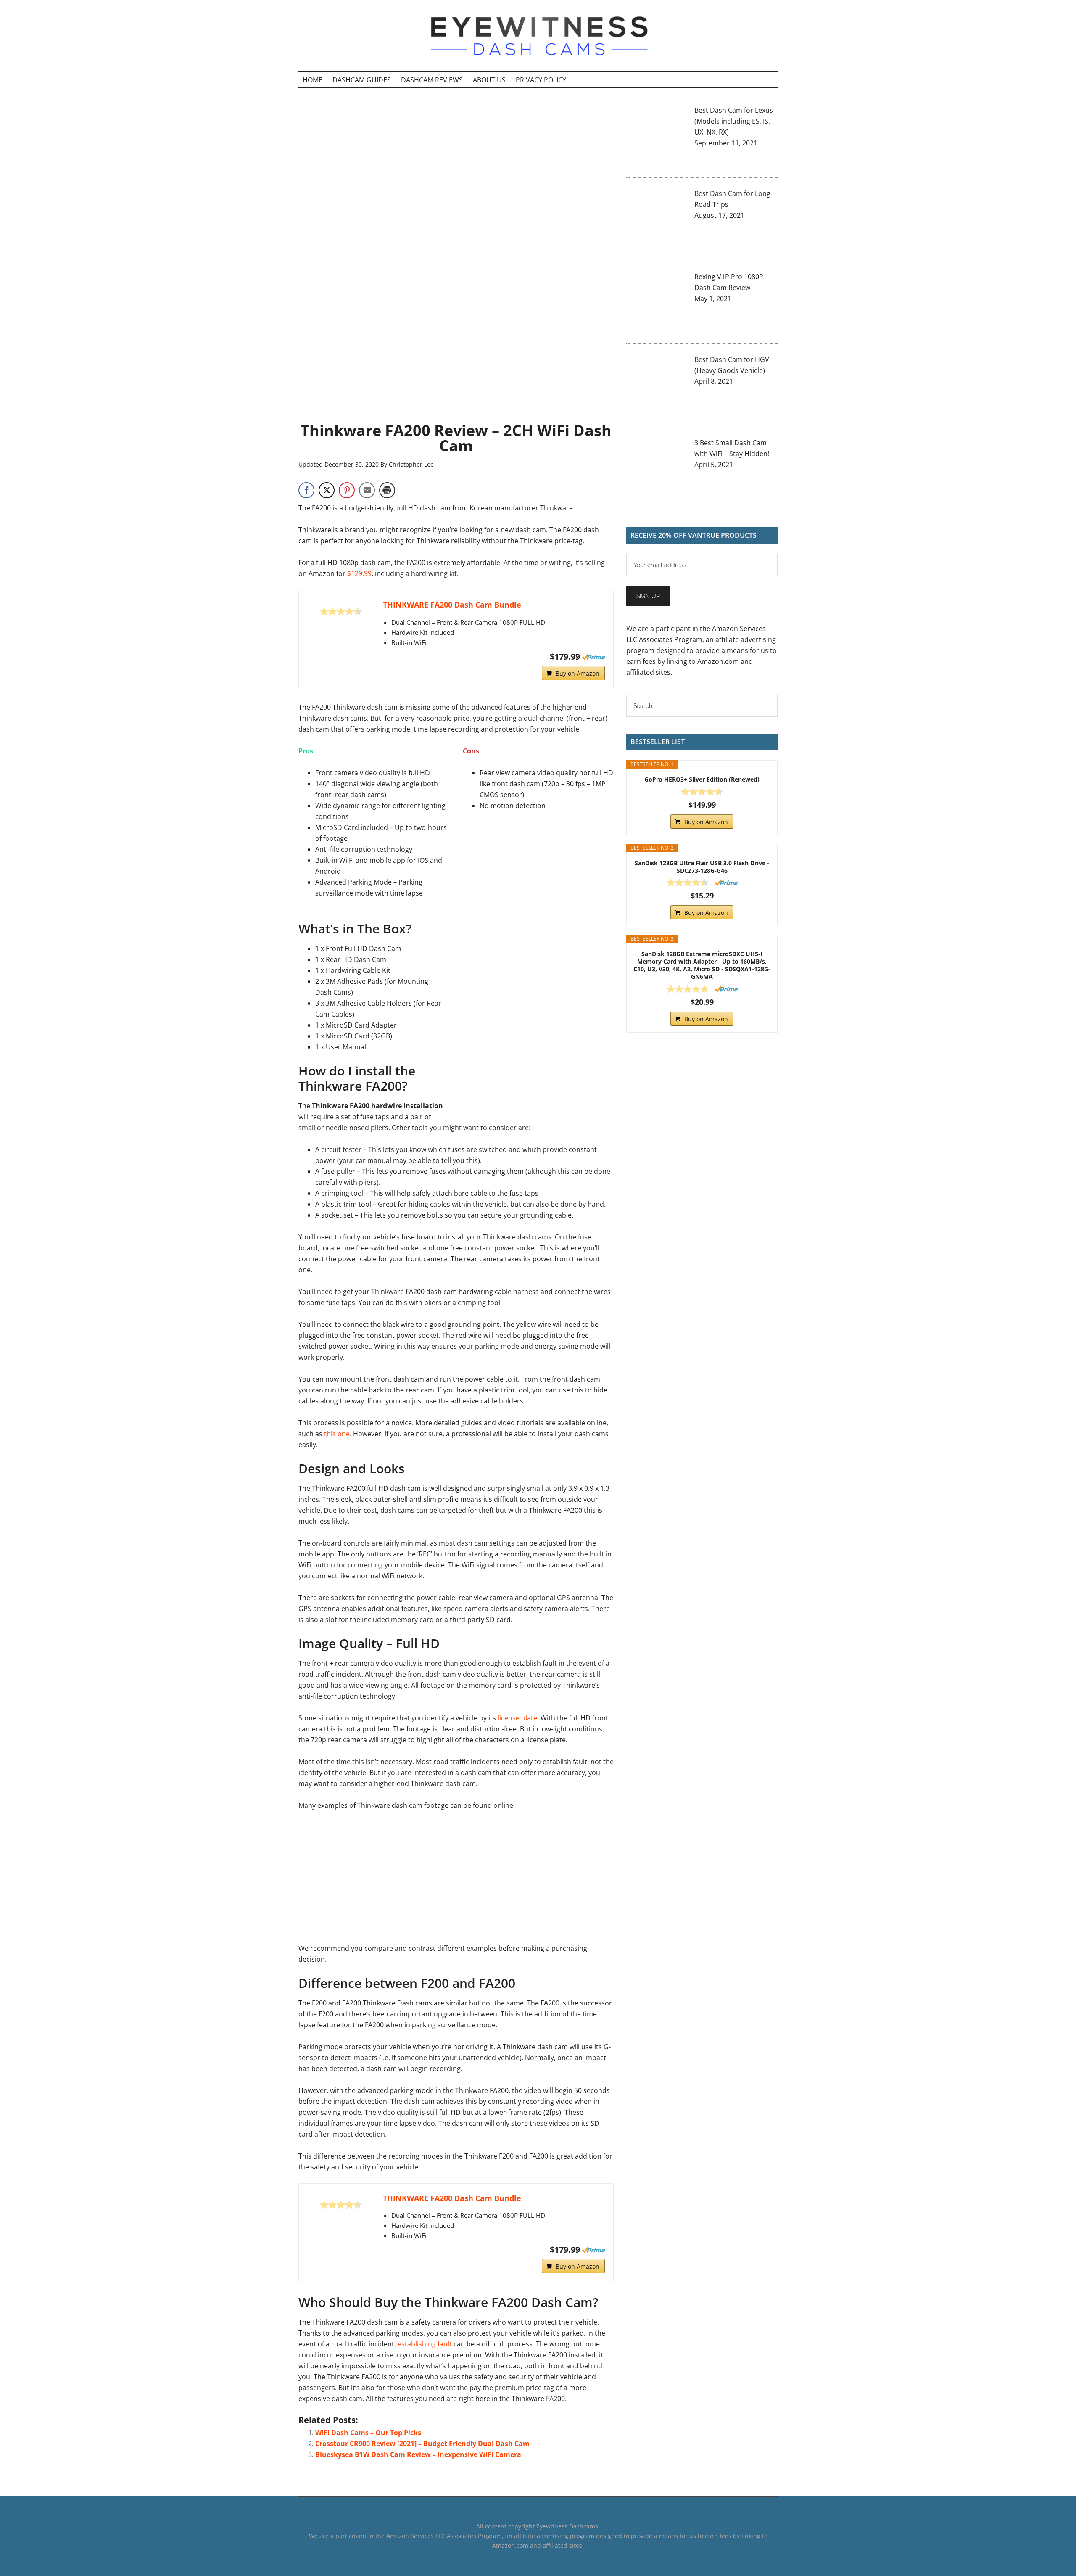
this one (337, 1434)
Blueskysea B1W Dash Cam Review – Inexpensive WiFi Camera (418, 2454)
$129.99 (359, 573)
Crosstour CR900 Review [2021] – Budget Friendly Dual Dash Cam (422, 2444)
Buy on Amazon (578, 673)
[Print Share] (387, 490)
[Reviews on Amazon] (341, 611)
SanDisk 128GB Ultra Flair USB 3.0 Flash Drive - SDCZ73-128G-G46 (702, 867)
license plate (517, 1718)
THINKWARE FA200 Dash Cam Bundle (452, 605)
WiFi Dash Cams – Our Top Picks (368, 2433)
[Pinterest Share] (347, 490)
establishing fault (425, 2344)
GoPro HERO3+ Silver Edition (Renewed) (702, 779)
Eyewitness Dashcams (538, 36)
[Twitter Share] (327, 490)
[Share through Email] (367, 490)
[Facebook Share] (306, 490)
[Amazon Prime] (593, 657)
